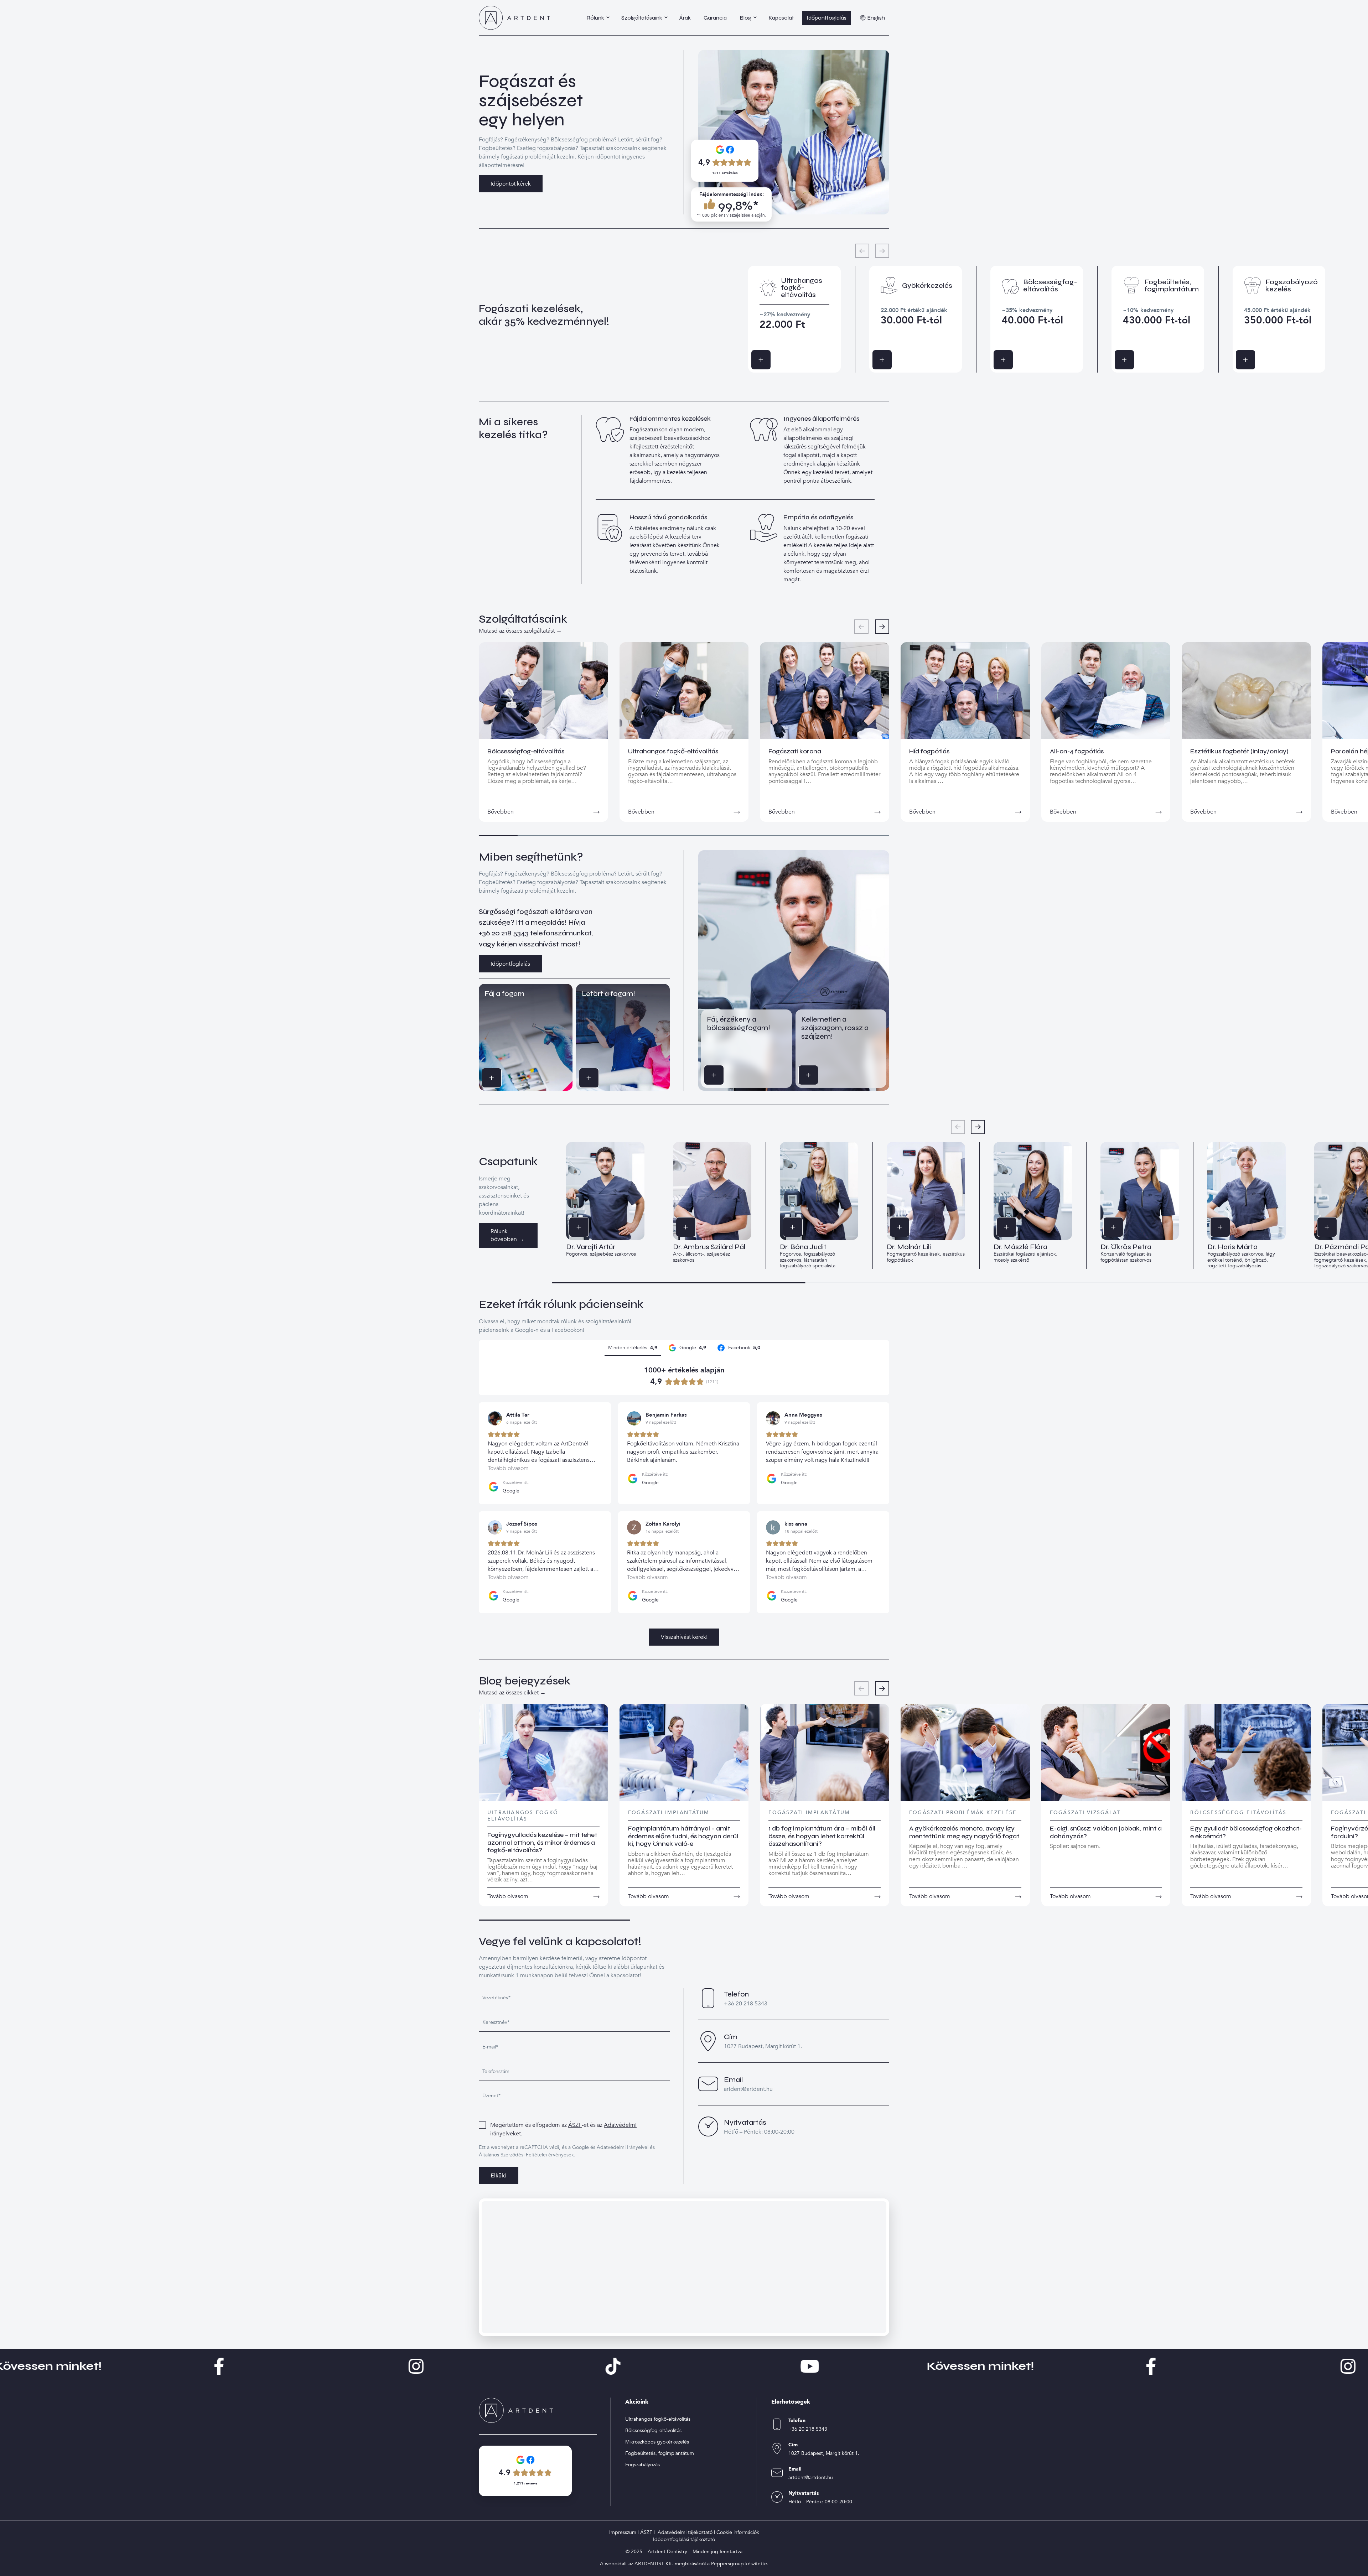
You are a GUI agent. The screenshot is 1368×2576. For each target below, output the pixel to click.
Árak (685, 18)
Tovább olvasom (508, 1896)
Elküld (499, 2176)
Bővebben (771, 360)
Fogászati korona (795, 751)
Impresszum (623, 2532)
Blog (745, 18)
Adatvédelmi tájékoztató (685, 2532)
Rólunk (595, 18)
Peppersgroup (727, 2564)
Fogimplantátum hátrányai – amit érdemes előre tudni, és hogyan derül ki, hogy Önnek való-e (683, 1836)
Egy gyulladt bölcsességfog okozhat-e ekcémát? (1246, 1832)
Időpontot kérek (511, 184)
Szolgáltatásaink (642, 18)
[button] (882, 627)
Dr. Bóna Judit (803, 1247)
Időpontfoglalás (826, 18)
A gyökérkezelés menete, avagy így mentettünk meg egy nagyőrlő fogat (964, 1832)
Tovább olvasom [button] (508, 1468)
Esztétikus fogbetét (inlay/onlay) (1239, 751)
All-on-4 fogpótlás (1077, 751)
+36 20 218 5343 (504, 933)
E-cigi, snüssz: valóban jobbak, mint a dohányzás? (1106, 1832)
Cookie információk (738, 2532)
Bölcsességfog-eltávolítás (526, 751)
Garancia (715, 18)
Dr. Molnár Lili (909, 1247)
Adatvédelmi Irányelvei (623, 2147)
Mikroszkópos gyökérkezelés (657, 2442)
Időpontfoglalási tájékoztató (684, 2539)
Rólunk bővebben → (507, 1235)
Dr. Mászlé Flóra (1020, 1247)
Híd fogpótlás (929, 751)
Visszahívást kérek (501, 1078)
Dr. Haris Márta (1232, 1247)
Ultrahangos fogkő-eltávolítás (673, 751)
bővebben (501, 812)
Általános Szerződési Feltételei (513, 2155)
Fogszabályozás (642, 2465)
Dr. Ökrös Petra (1126, 1247)
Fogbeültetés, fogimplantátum (660, 2453)
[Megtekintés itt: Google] (495, 1418)
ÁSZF (575, 2125)
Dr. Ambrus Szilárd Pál (709, 1247)
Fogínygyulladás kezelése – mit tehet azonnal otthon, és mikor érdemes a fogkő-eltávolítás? (542, 1842)
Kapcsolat (781, 18)
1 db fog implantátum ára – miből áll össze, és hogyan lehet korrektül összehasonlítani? (822, 1836)
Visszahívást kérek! (684, 1637)
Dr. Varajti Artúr (591, 1247)
